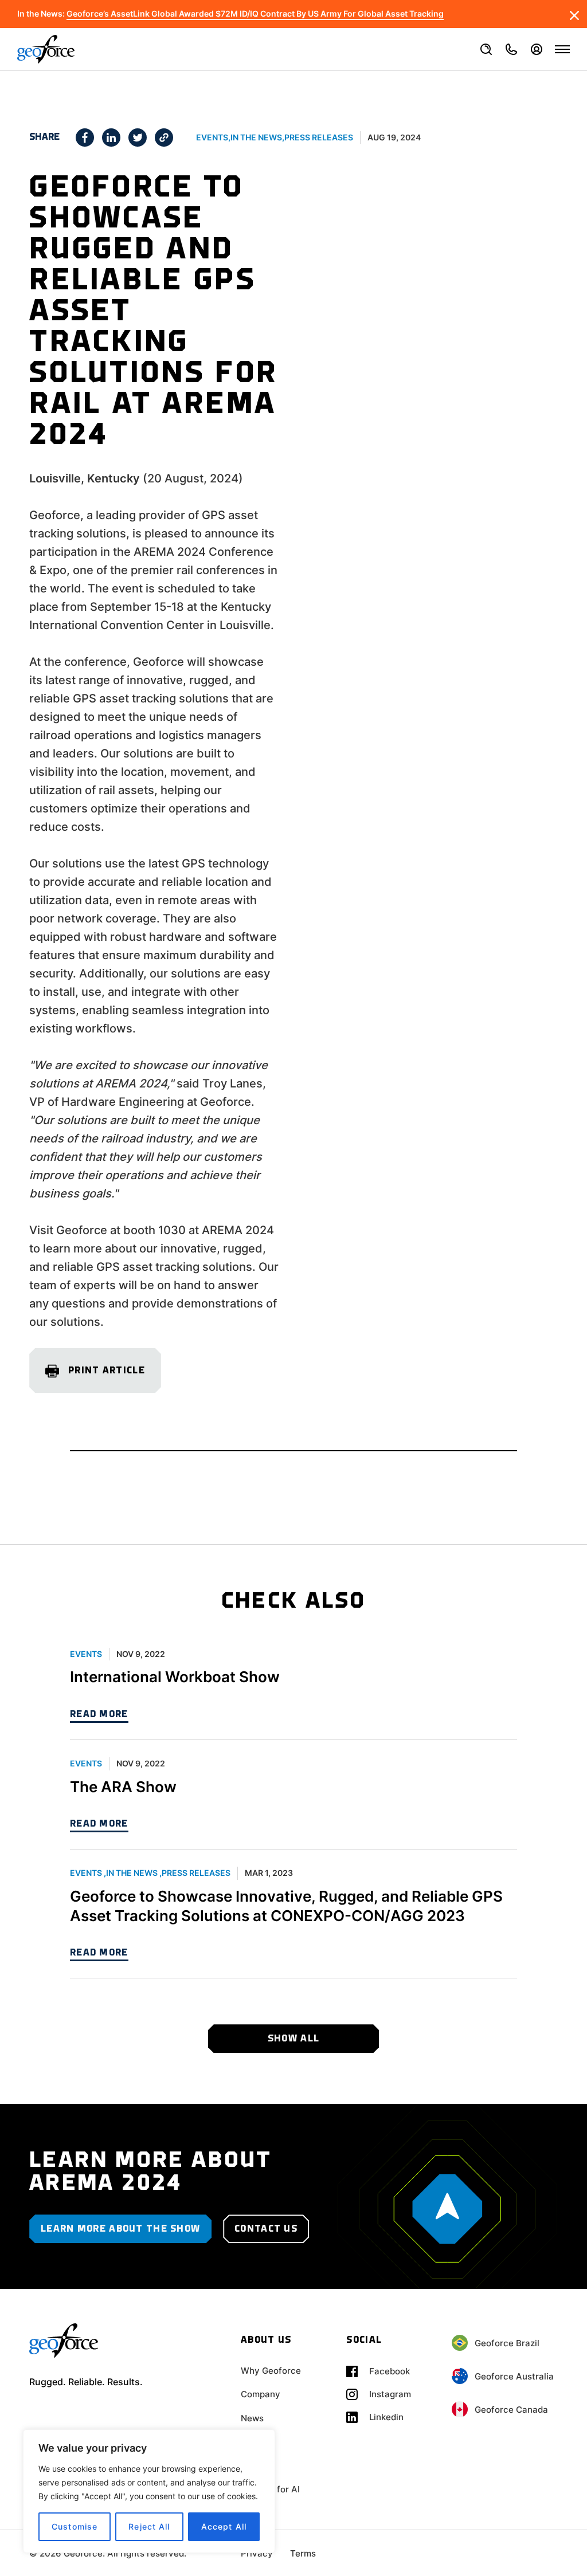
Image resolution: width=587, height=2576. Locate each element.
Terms (303, 2553)
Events (212, 137)
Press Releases (319, 137)
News (252, 2418)
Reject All (149, 2526)
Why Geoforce (271, 2371)
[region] (149, 2491)
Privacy (257, 2553)
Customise (75, 2526)
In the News (256, 137)
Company (261, 2394)
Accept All (224, 2526)
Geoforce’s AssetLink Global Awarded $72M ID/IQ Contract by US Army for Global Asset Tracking (255, 14)
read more (99, 1715)
